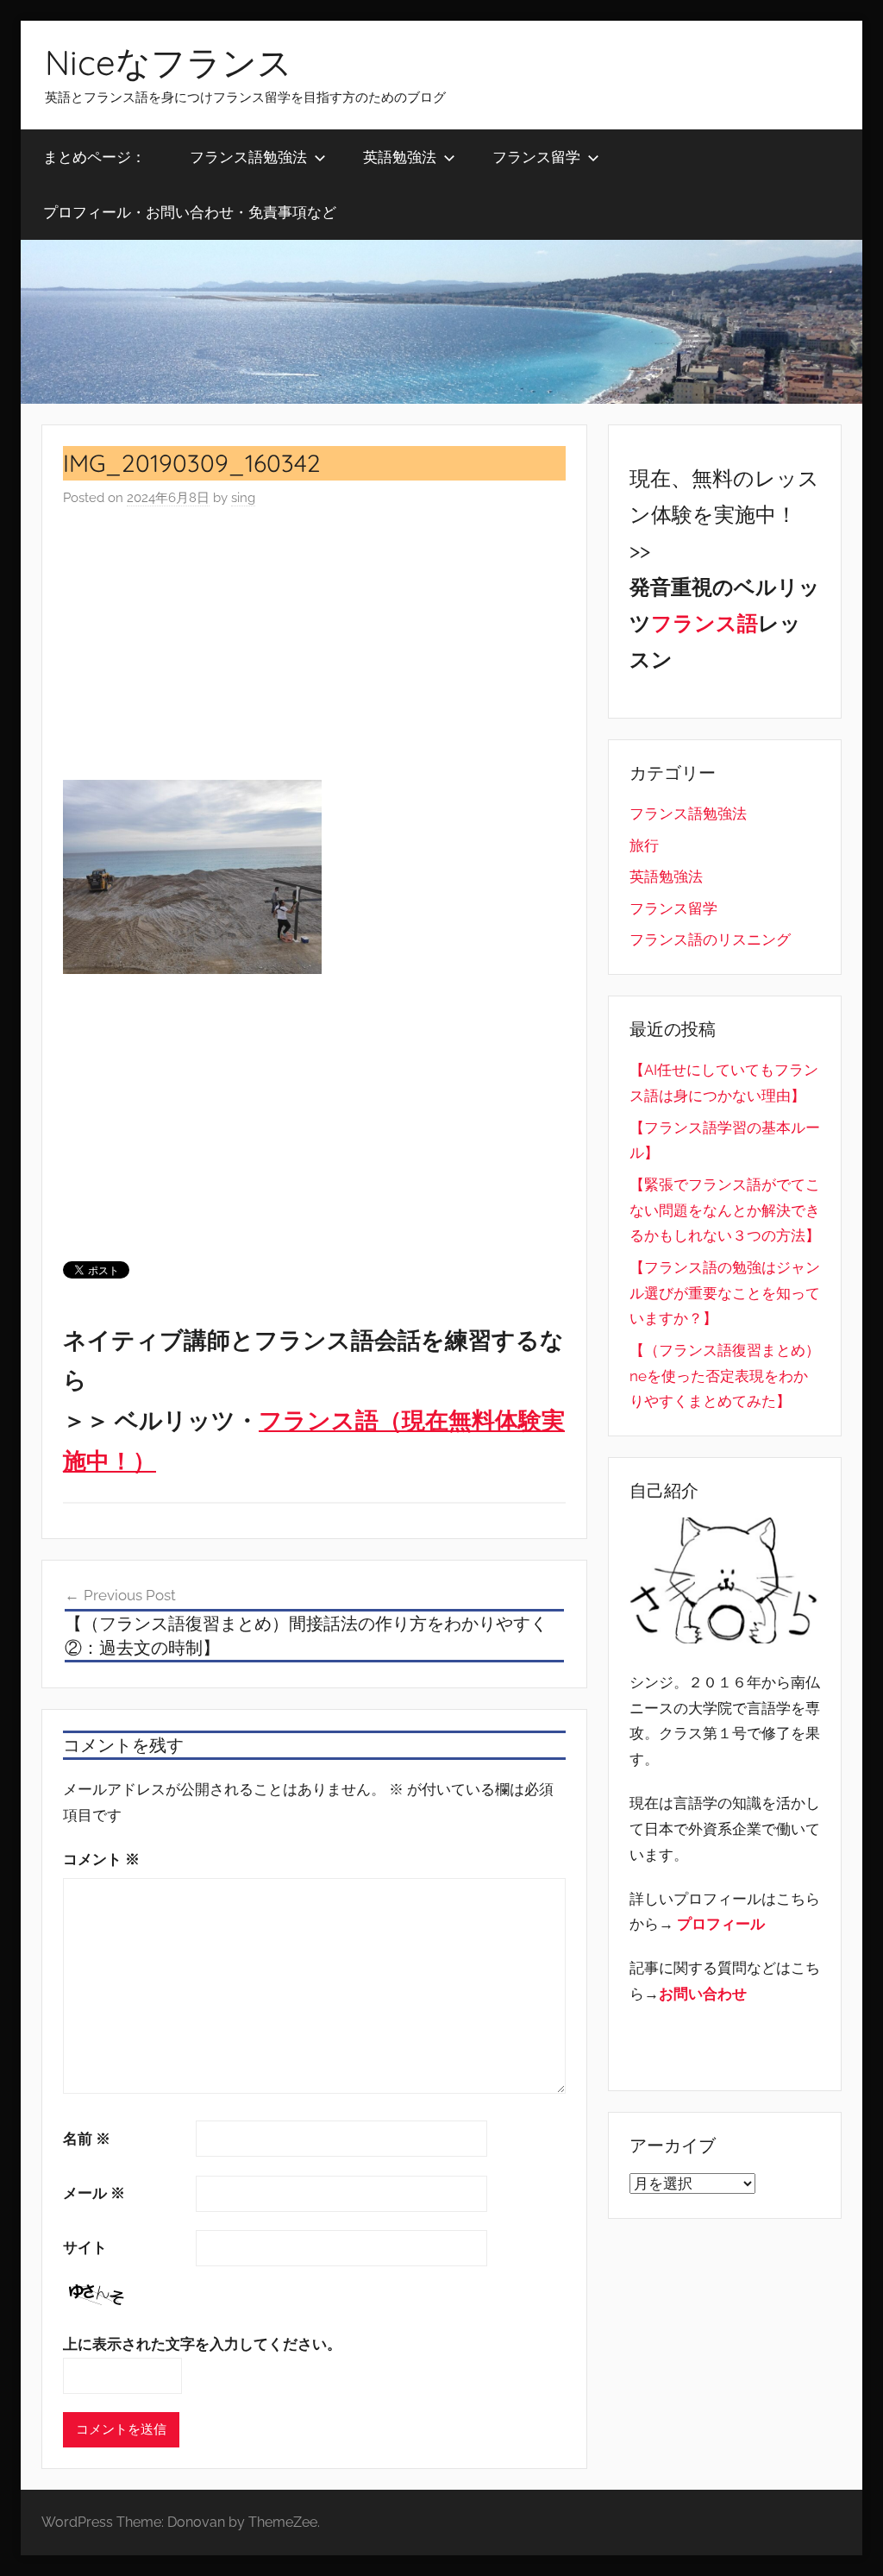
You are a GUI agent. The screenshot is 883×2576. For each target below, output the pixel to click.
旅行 (644, 845)
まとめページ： (94, 157)
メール (94, 2193)
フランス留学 (536, 157)
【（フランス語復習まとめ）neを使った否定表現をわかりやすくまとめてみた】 (725, 1376)
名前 (87, 2139)
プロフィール (721, 1924)
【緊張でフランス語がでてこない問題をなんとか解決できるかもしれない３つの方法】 (725, 1210)
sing (243, 498)
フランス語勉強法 (248, 157)
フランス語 (705, 623)
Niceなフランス (169, 62)
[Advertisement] (314, 644)
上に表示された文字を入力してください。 (202, 2344)
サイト (85, 2247)
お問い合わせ (703, 1994)
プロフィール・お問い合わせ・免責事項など (190, 212)
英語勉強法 (400, 157)
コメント (101, 1859)
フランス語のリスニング (710, 939)
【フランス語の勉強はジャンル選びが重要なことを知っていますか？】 (725, 1293)
